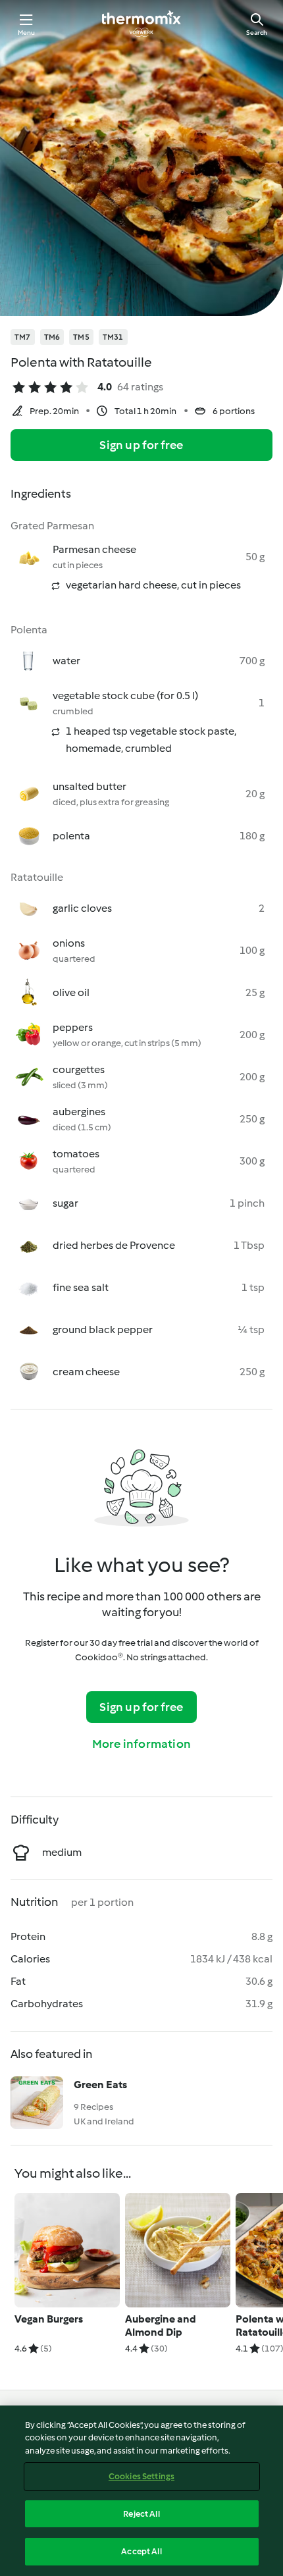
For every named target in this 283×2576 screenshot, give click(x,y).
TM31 (113, 337)
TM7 (23, 337)
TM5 (81, 337)
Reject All (141, 2514)
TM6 (52, 337)
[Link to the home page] (141, 24)
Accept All (141, 2551)
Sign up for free (141, 445)
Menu (27, 33)
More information (141, 1744)
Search (257, 33)
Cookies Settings (141, 2476)
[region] (141, 2491)
